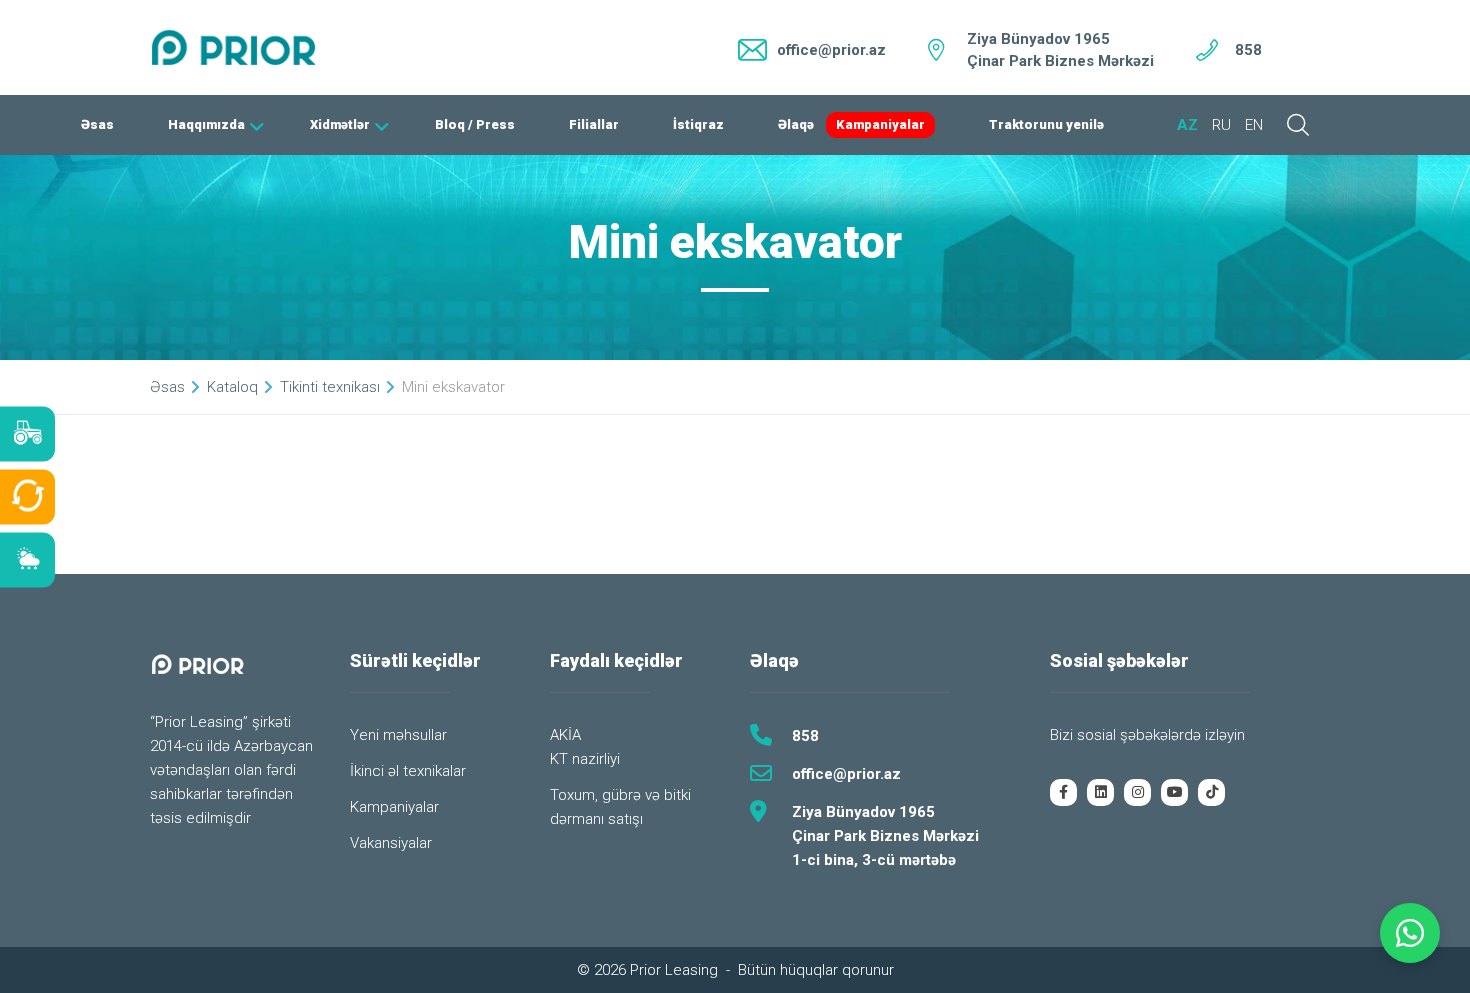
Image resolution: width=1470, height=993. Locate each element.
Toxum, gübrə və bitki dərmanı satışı (620, 807)
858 (1248, 50)
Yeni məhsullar (398, 735)
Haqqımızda (206, 124)
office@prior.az (846, 774)
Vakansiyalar (391, 843)
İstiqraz (698, 124)
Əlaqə (796, 124)
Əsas (97, 124)
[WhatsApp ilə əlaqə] (1410, 933)
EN (1254, 125)
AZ (1187, 125)
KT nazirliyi (585, 759)
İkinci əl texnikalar (408, 771)
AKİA (565, 735)
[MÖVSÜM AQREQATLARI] (27, 559)
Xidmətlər (340, 124)
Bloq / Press (475, 124)
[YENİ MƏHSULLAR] (27, 433)
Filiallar (594, 124)
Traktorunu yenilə (1046, 124)
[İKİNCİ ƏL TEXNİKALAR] (27, 496)
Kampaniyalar (880, 124)
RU (1221, 125)
